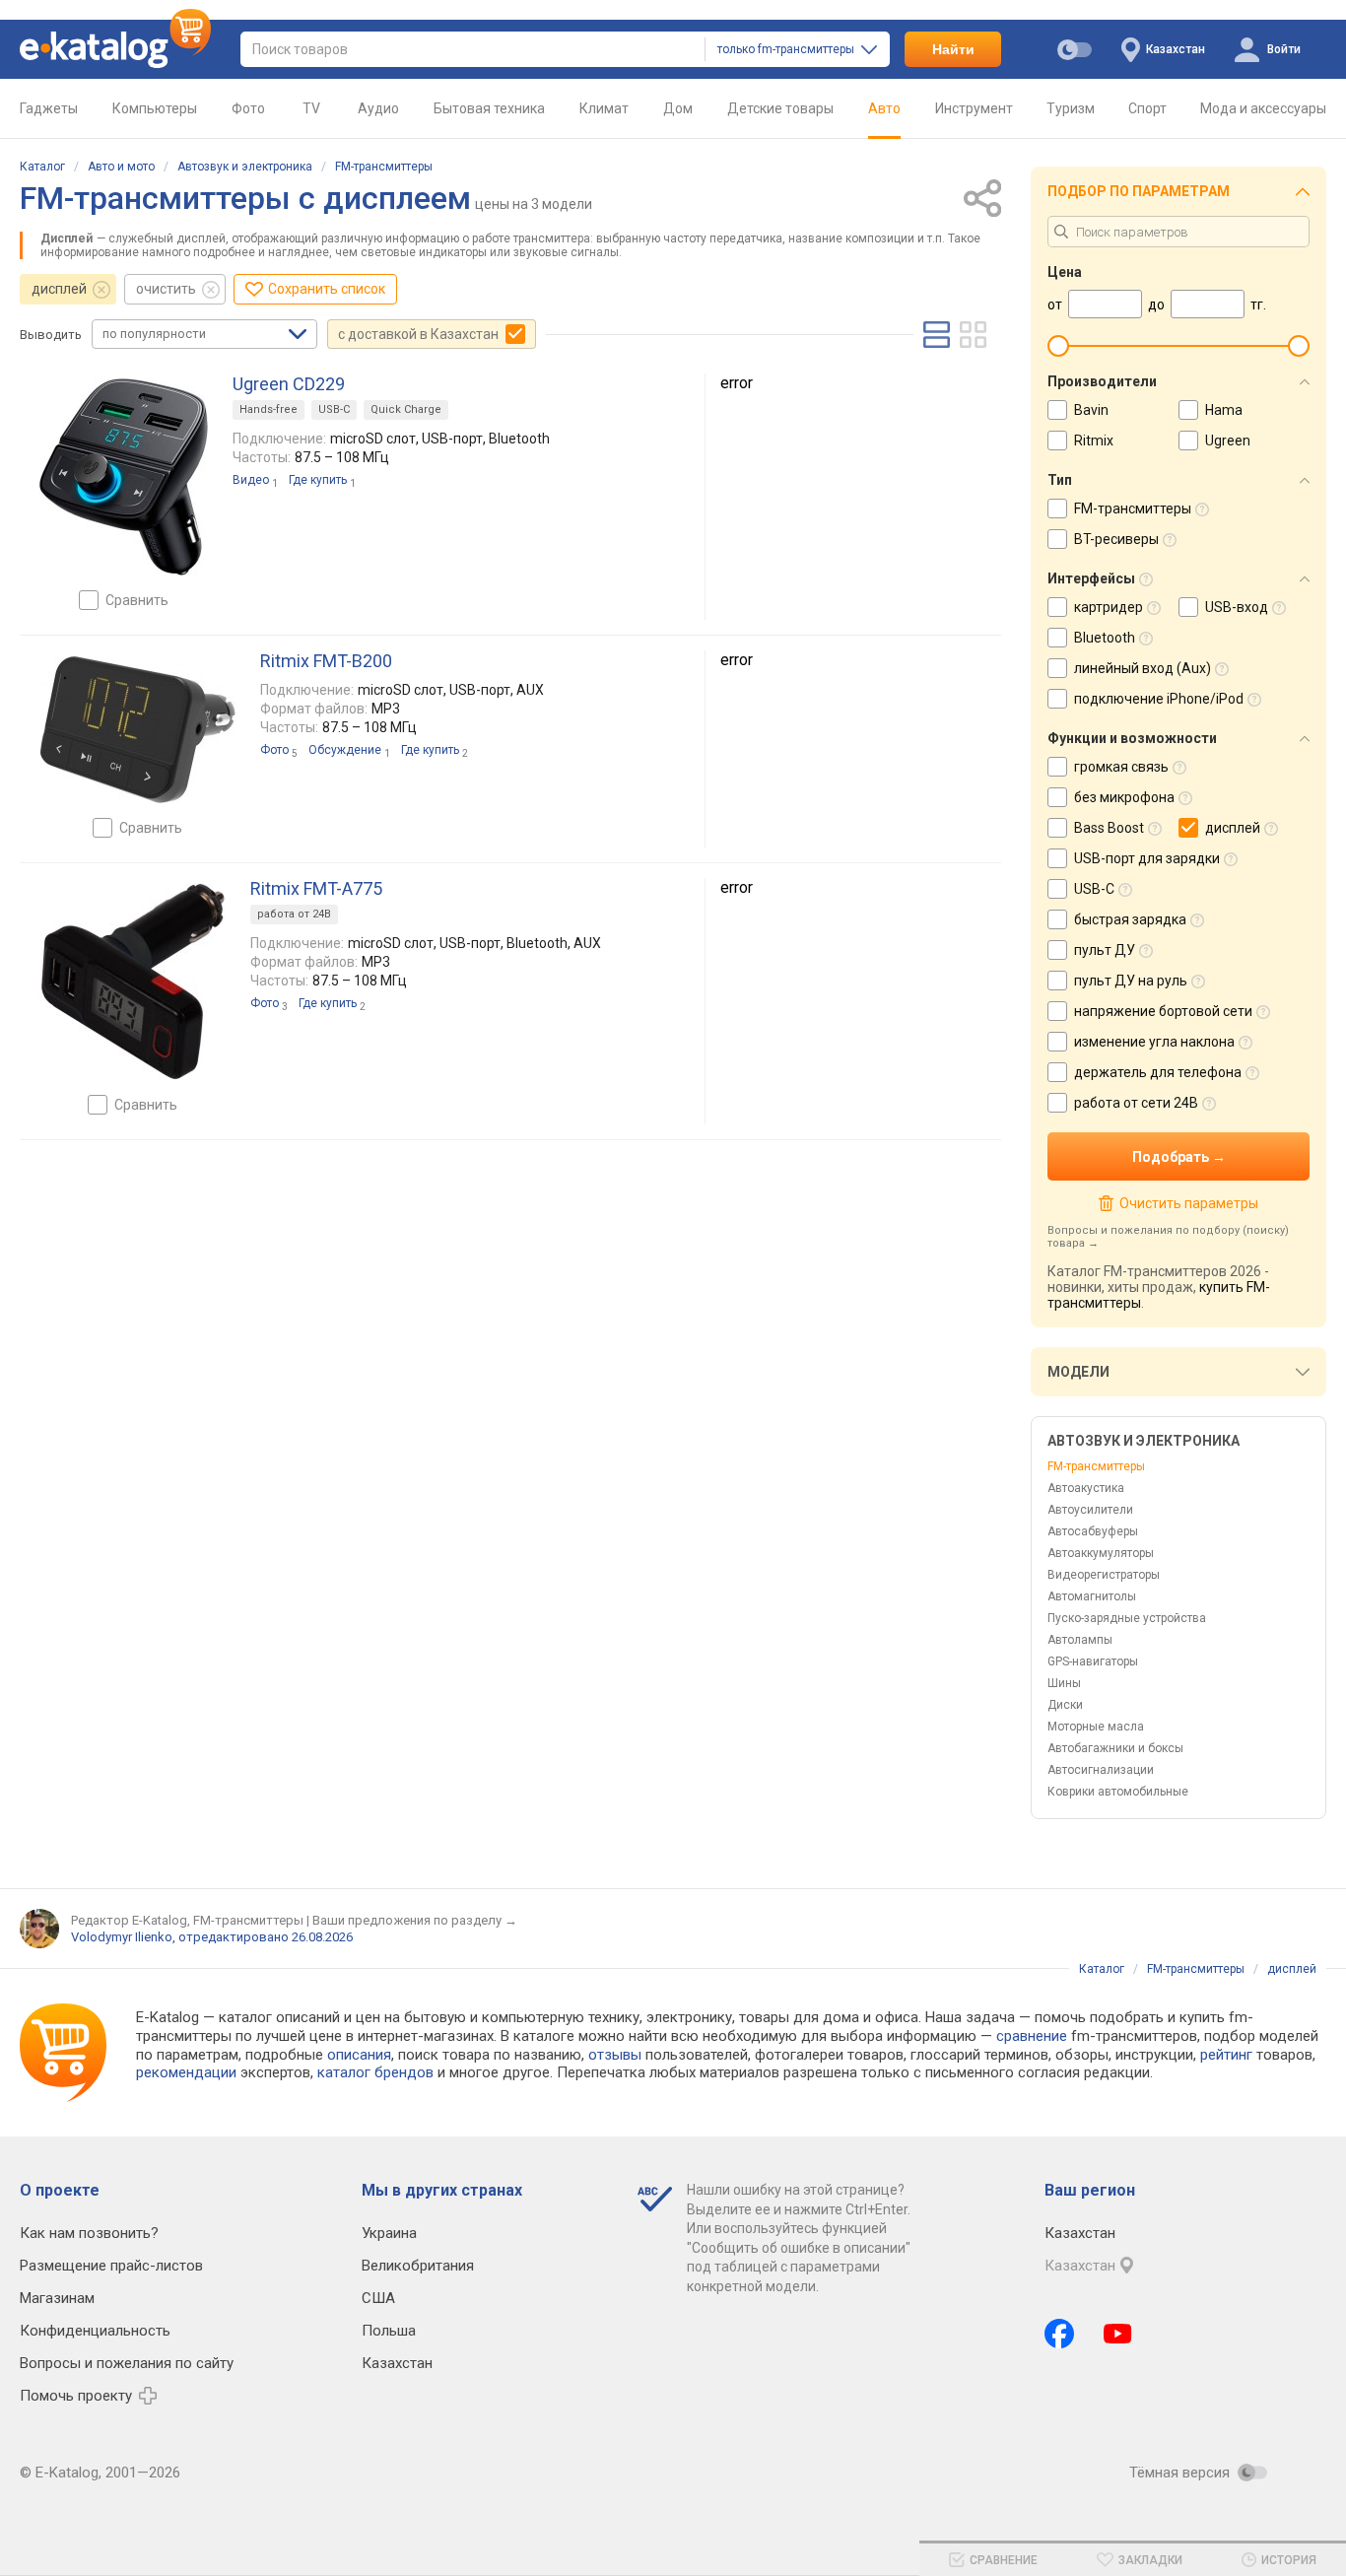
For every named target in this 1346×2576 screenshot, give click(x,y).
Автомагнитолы (1092, 1596)
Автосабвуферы (1093, 1531)
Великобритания (418, 2266)
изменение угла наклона (1154, 1042)
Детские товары (780, 108)
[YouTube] (1118, 2334)
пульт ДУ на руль (1131, 981)
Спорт (1147, 108)
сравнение (1032, 2036)
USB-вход (1237, 607)
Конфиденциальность (95, 2331)
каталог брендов (375, 2072)
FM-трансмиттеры (384, 167)
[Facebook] (1059, 2334)
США (378, 2298)
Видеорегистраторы (1104, 1575)
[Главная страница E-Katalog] (115, 49)
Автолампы (1080, 1640)
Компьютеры (155, 108)
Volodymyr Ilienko (122, 1937)
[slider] (1058, 346)
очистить (166, 289)
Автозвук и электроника (245, 167)
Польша (389, 2331)
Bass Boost (1109, 828)
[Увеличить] (124, 477)
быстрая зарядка (1130, 919)
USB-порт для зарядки (1147, 858)
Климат (604, 108)
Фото (248, 108)
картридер (1109, 607)
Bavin (1091, 410)
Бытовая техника (489, 108)
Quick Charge (406, 409)
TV (311, 108)
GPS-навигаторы (1093, 1661)
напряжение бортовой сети (1163, 1011)
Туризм (1071, 108)
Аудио (378, 108)
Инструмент (974, 108)
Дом (678, 108)
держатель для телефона (1158, 1072)
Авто (884, 108)
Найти (953, 49)
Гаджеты (49, 108)
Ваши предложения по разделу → (415, 1920)
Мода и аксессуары (1263, 108)
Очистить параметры (1188, 1203)
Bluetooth (1105, 638)
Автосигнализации (1101, 1770)
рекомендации (186, 2072)
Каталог (42, 167)
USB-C (334, 409)
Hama (1224, 410)
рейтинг (1226, 2055)
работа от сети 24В (1136, 1103)
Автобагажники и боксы (1115, 1748)
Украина (389, 2233)
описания (359, 2055)
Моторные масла (1096, 1727)
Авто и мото (121, 167)
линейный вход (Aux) (1143, 668)
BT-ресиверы (1116, 539)
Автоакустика (1086, 1488)
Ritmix (1094, 441)
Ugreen (1228, 441)
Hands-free (269, 409)
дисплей (59, 289)
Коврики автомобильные (1118, 1792)
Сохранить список (327, 289)
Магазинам (57, 2298)
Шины (1064, 1683)
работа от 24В (294, 914)
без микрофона (1124, 797)
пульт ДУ (1105, 950)
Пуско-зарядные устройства (1127, 1618)
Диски (1065, 1705)
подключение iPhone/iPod (1159, 699)
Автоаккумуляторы (1101, 1553)
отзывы (615, 2055)
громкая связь (1121, 767)
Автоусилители (1090, 1510)
